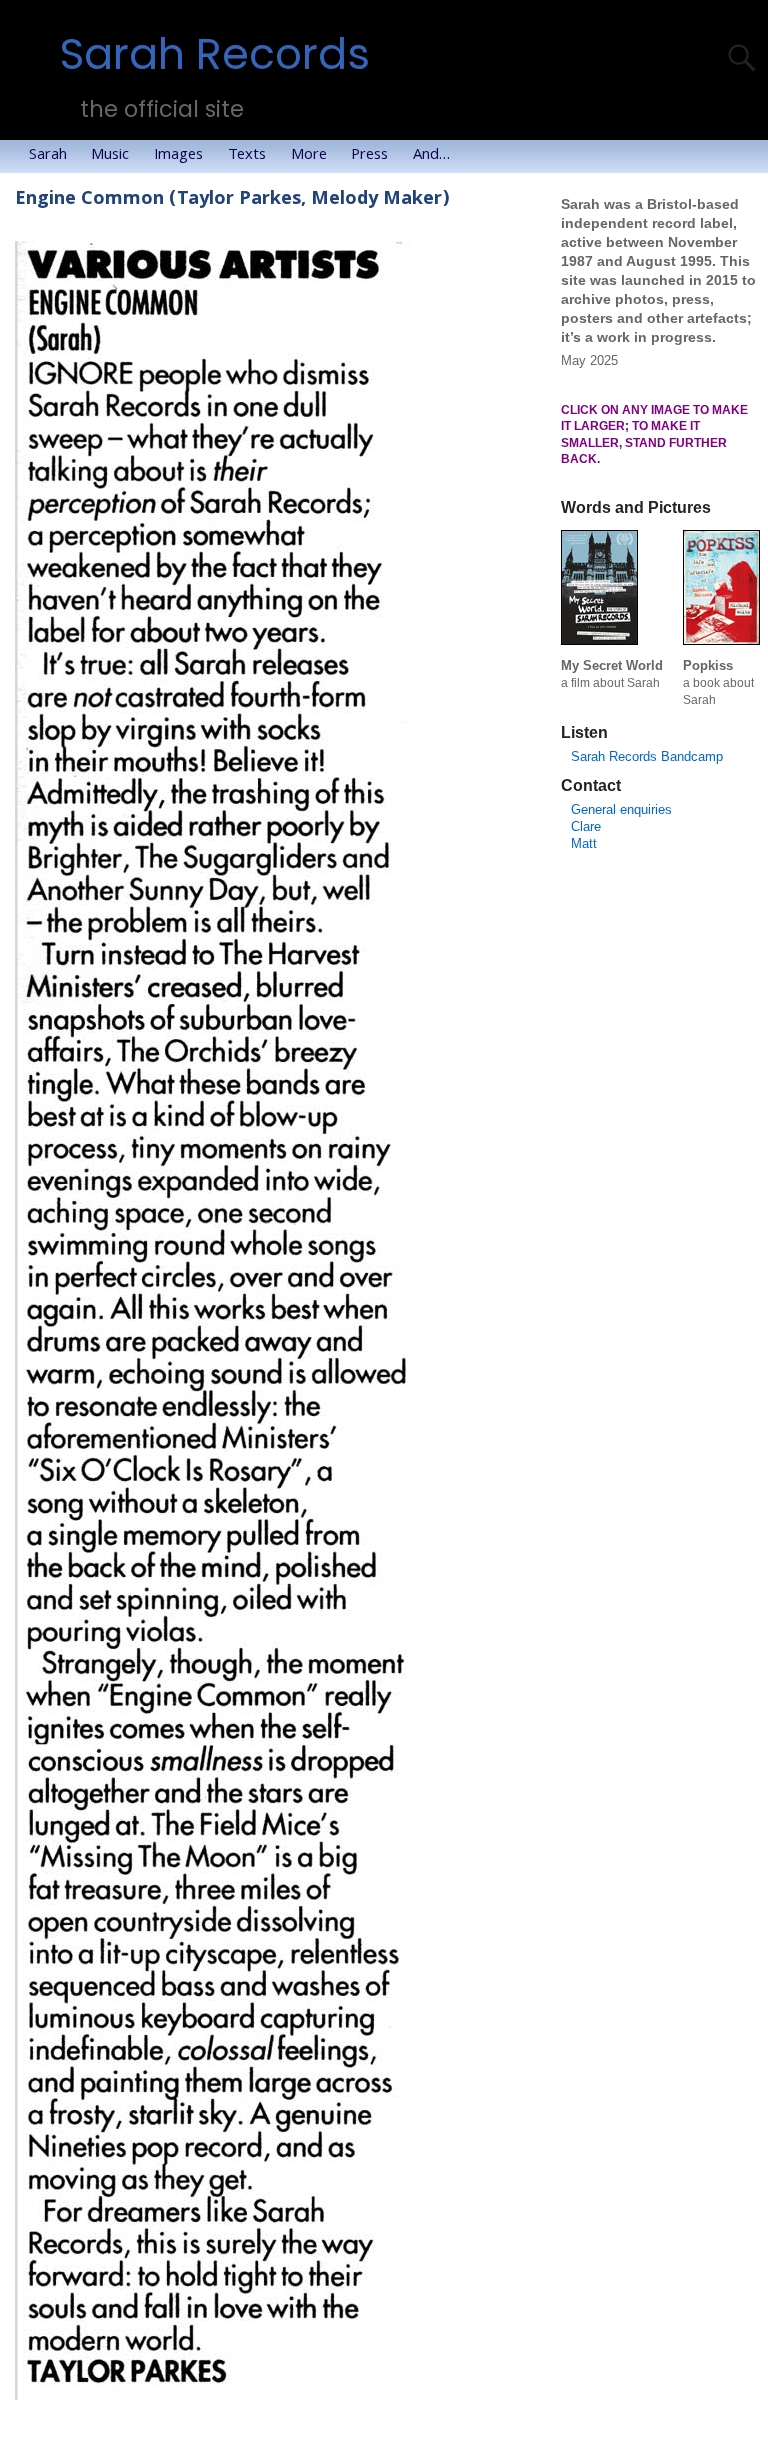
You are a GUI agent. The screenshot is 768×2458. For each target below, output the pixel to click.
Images (178, 156)
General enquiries (621, 809)
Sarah (48, 156)
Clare (586, 826)
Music (110, 156)
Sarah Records (215, 54)
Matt (584, 843)
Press (369, 156)
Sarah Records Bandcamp (647, 756)
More (309, 156)
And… (431, 156)
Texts (247, 156)
